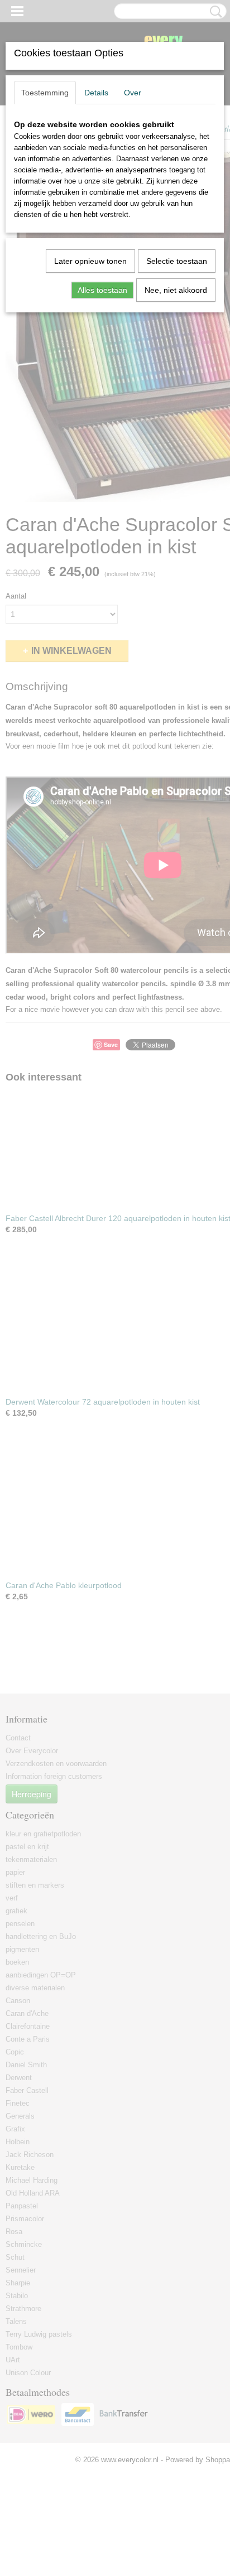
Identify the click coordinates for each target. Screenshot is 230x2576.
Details (96, 93)
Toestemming (45, 93)
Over (133, 93)
